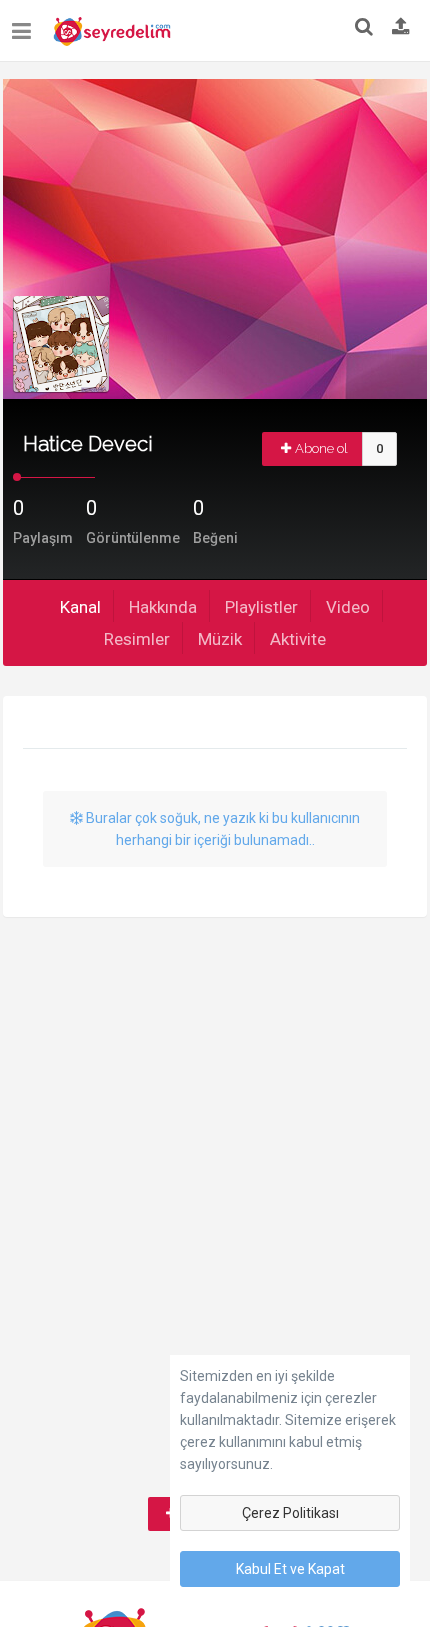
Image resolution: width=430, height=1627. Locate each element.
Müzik (220, 639)
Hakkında (163, 607)
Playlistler (261, 607)
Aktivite (298, 639)
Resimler (137, 639)
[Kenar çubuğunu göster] (25, 23)
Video (348, 607)
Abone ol (321, 448)
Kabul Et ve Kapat (290, 1569)
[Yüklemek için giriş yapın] (401, 28)
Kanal (80, 607)
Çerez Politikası (290, 1513)
